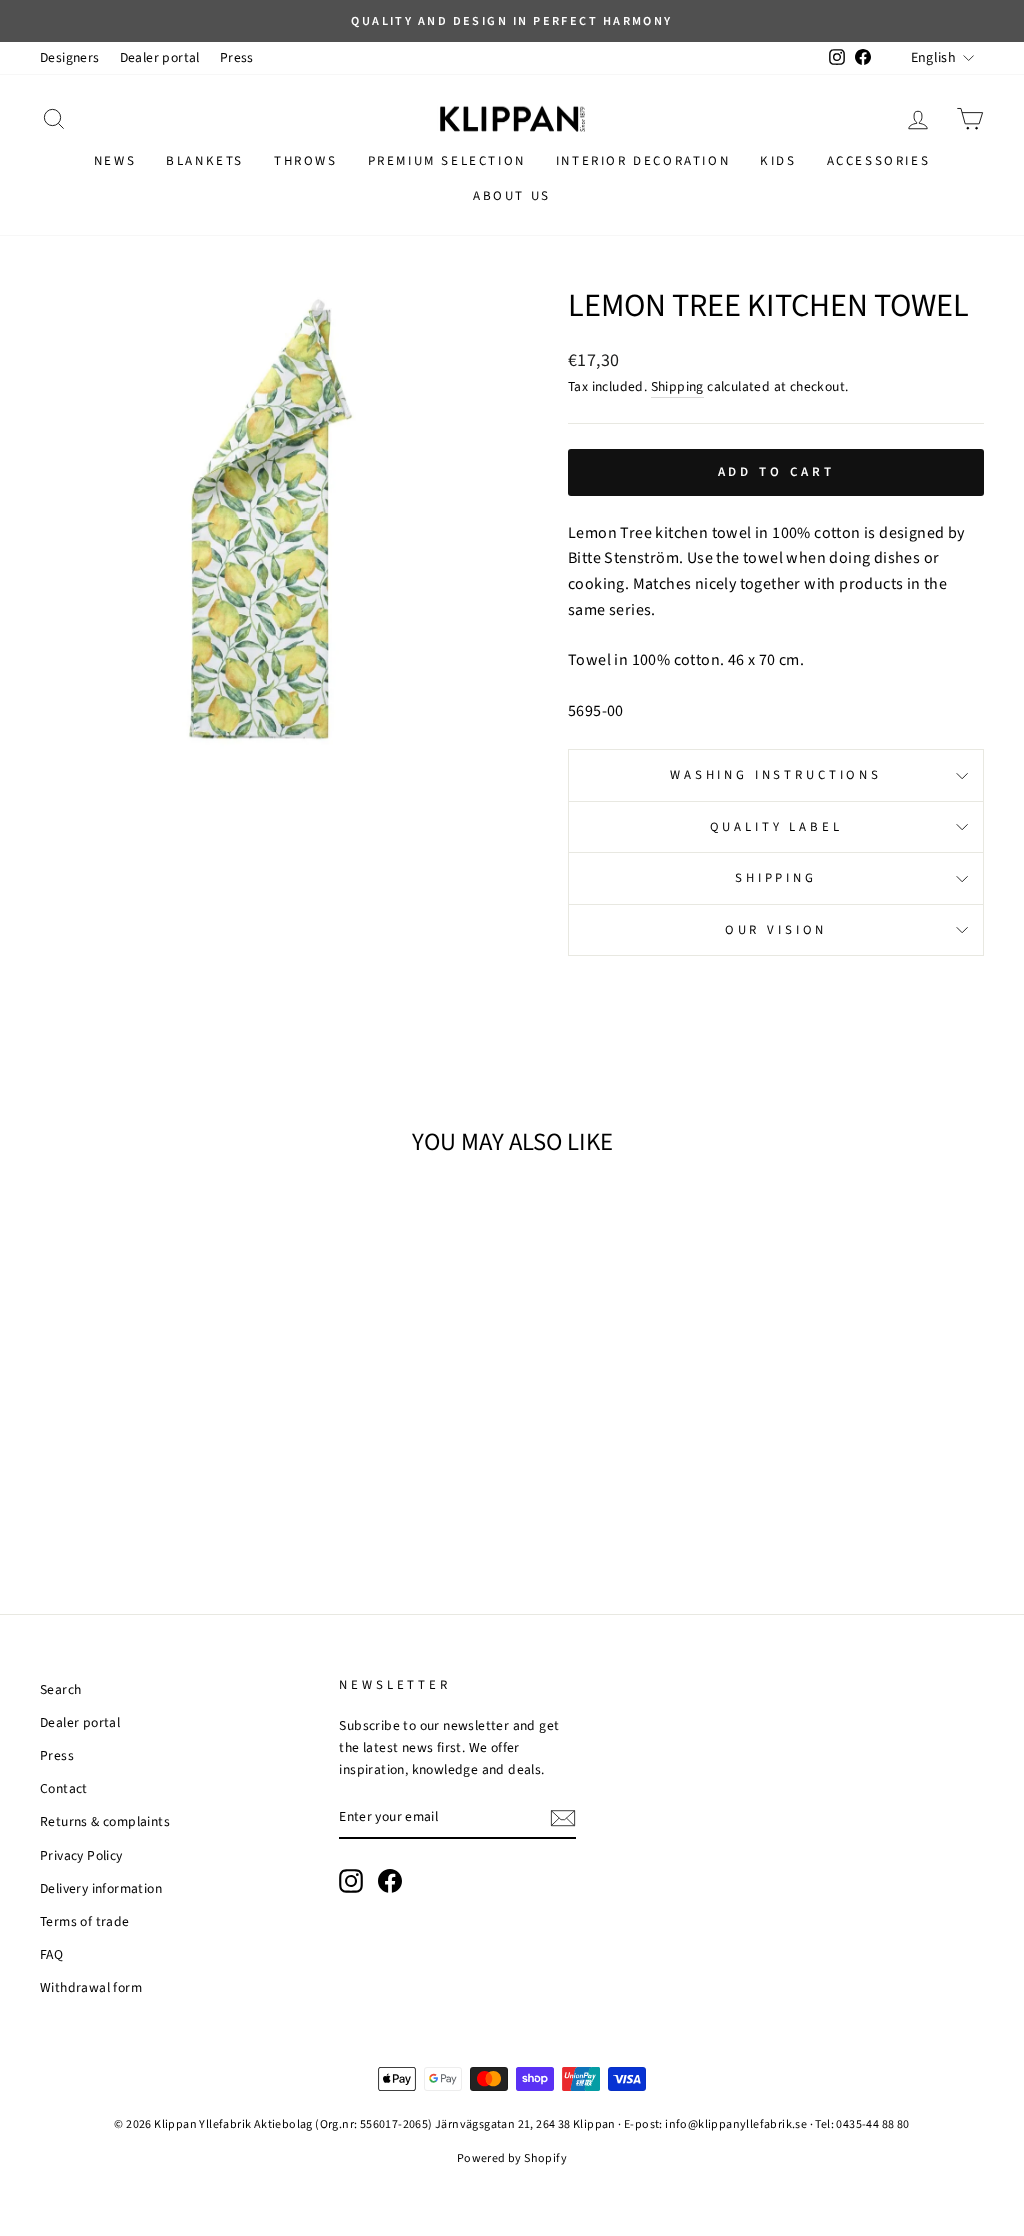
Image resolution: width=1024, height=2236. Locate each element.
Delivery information (101, 1888)
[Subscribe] (563, 1818)
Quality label (776, 827)
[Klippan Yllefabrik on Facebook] (390, 1881)
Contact (64, 1788)
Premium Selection (447, 161)
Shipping (677, 386)
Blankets (205, 161)
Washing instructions (776, 775)
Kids (778, 161)
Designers (70, 57)
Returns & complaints (105, 1821)
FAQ (51, 1954)
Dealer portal (160, 57)
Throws (306, 161)
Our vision (776, 930)
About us (512, 196)
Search (60, 1689)
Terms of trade (85, 1921)
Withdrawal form (91, 1987)
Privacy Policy (81, 1855)
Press (237, 57)
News (115, 161)
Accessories (879, 161)
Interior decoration (643, 161)
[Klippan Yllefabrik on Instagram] (351, 1881)
